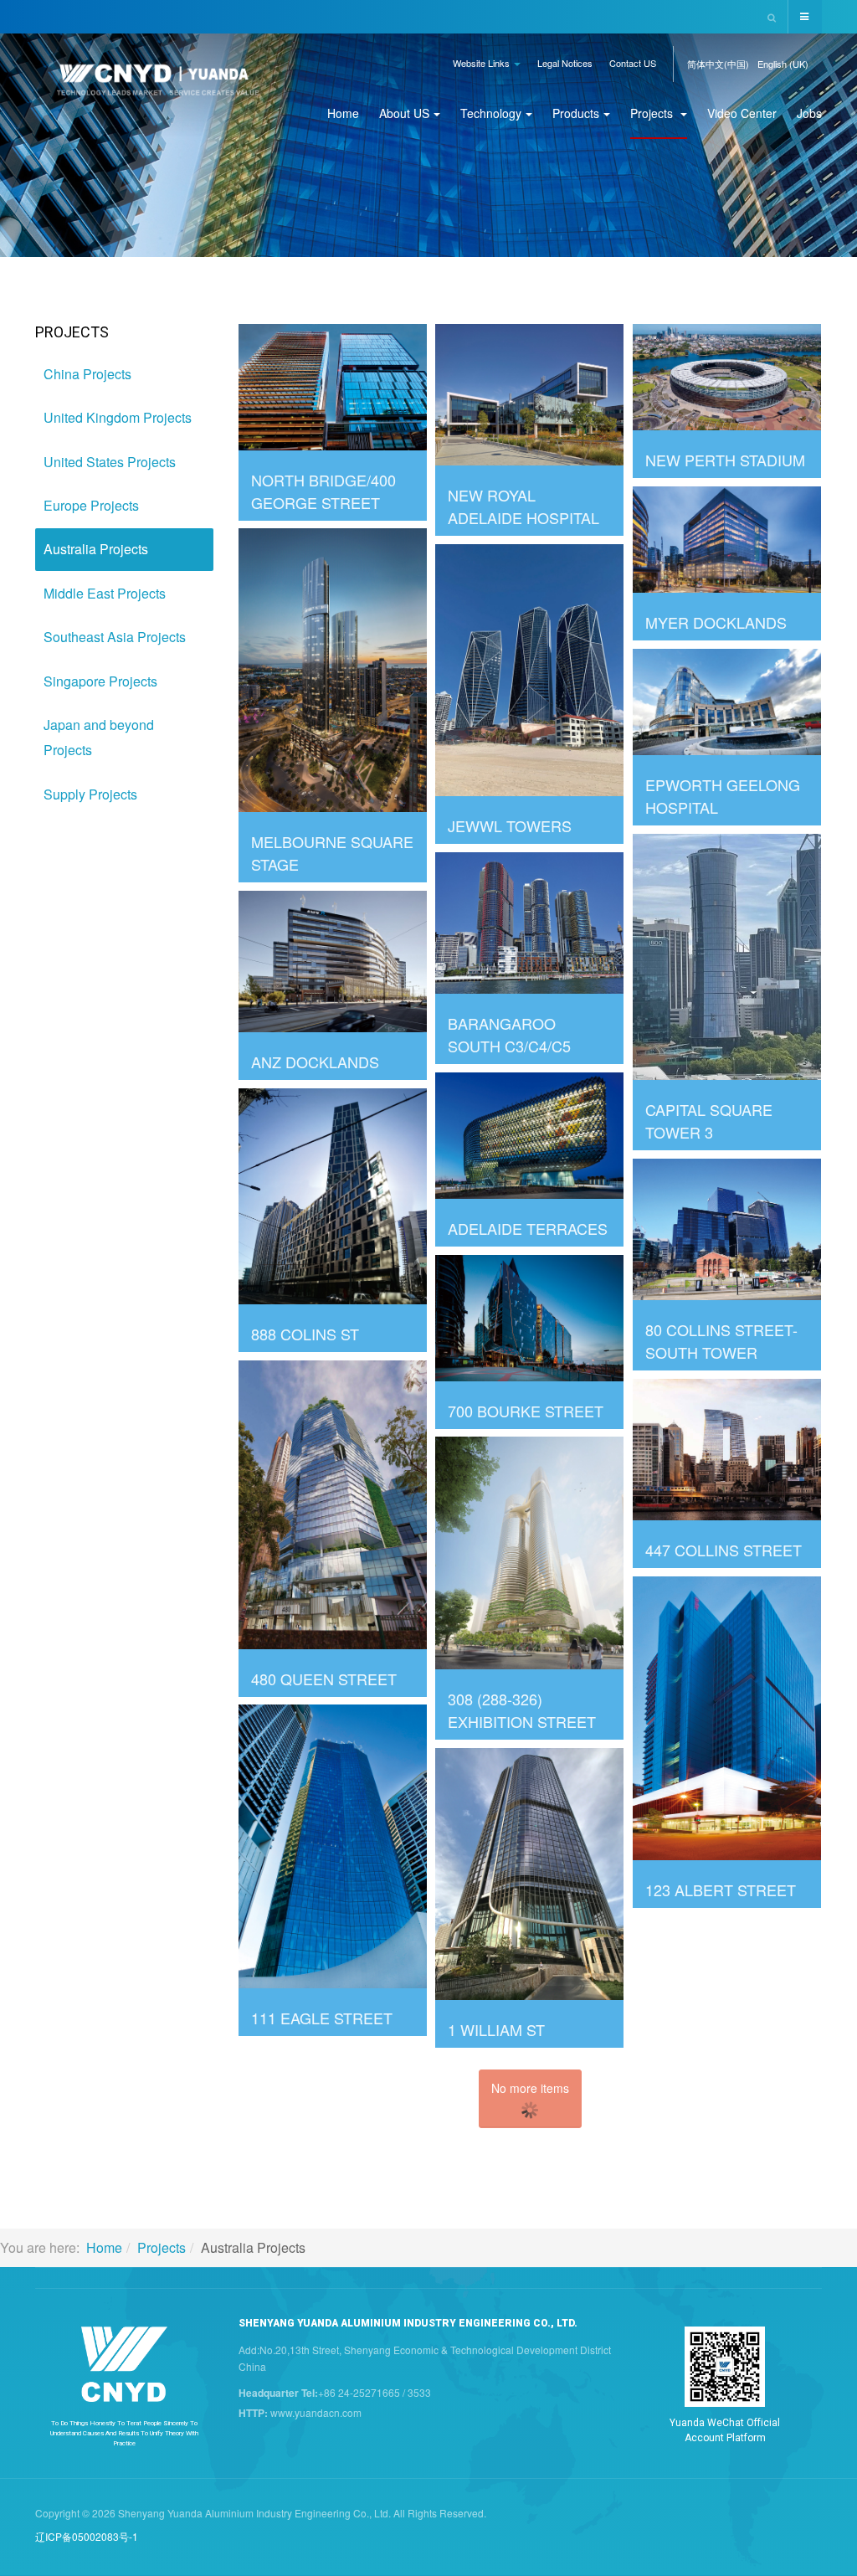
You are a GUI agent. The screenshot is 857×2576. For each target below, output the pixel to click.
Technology (491, 113)
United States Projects (110, 462)
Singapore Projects (100, 681)
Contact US (633, 63)
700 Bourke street (526, 1411)
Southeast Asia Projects (115, 637)
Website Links (482, 63)
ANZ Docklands (315, 1062)
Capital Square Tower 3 (709, 1121)
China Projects (87, 374)
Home (343, 113)
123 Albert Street (721, 1890)
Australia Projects (96, 549)
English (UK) (783, 64)
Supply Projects (90, 794)
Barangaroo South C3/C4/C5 (509, 1034)
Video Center (742, 113)
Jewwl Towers (510, 825)
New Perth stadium (725, 460)
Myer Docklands (716, 622)
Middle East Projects (105, 593)
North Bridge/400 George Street (323, 491)
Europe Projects (91, 505)
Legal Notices (565, 63)
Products (576, 113)
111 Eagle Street (322, 2018)
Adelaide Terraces (528, 1228)
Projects (653, 113)
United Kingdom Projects (118, 417)
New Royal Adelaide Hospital (523, 506)
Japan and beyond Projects (99, 737)
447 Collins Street (724, 1550)
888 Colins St (305, 1334)
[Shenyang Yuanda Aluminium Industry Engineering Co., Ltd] (158, 86)
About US (404, 113)
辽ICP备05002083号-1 (87, 2536)
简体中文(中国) (718, 64)
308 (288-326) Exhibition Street (522, 1710)
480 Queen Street (324, 1679)
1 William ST (496, 2029)
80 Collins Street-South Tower (721, 1341)
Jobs (809, 113)
